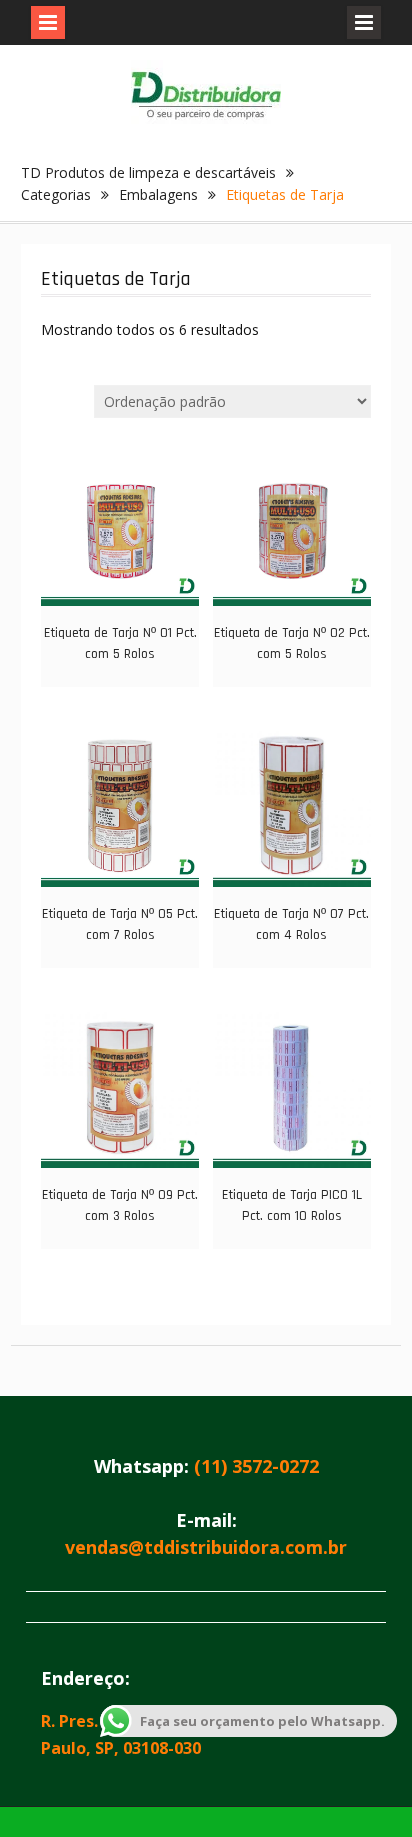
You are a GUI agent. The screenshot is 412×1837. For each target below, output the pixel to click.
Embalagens (158, 194)
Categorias (56, 194)
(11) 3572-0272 (256, 1466)
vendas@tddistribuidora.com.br (206, 1547)
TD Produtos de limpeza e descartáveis (148, 172)
